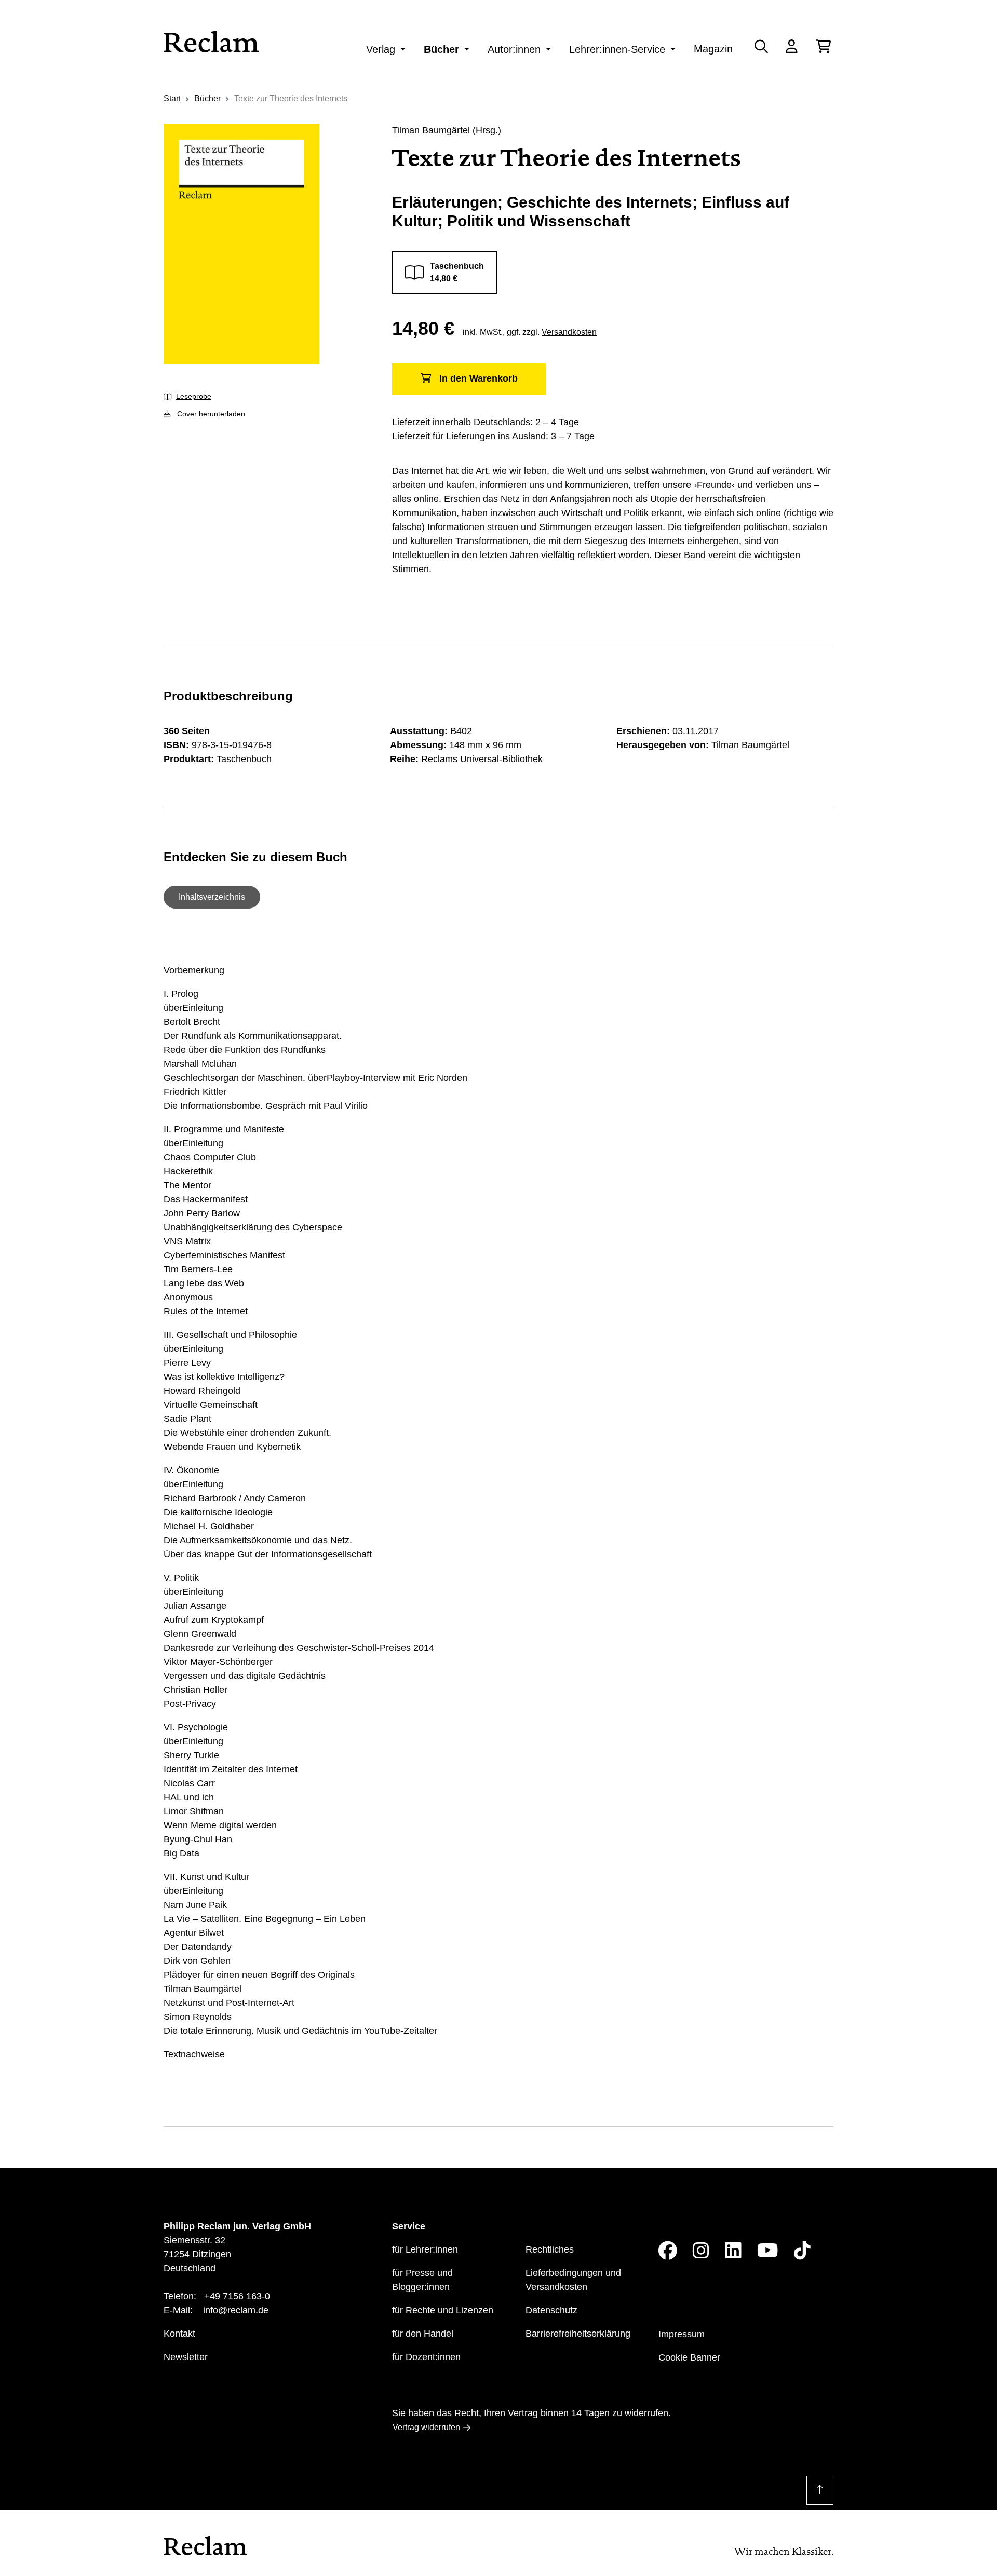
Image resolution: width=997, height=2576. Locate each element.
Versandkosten (569, 332)
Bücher (441, 49)
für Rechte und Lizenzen (443, 2310)
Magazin (713, 49)
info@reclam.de (236, 2310)
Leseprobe (194, 396)
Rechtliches (550, 2249)
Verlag (381, 49)
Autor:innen (514, 49)
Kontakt (179, 2334)
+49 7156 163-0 (237, 2296)
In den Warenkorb (479, 378)
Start (172, 98)
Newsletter (186, 2357)
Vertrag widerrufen (426, 2427)
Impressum (682, 2334)
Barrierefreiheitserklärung (578, 2334)
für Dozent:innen (426, 2357)
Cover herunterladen (211, 414)
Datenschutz (551, 2310)
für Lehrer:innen (425, 2249)
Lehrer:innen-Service (617, 49)
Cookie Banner (689, 2357)
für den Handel (423, 2334)
